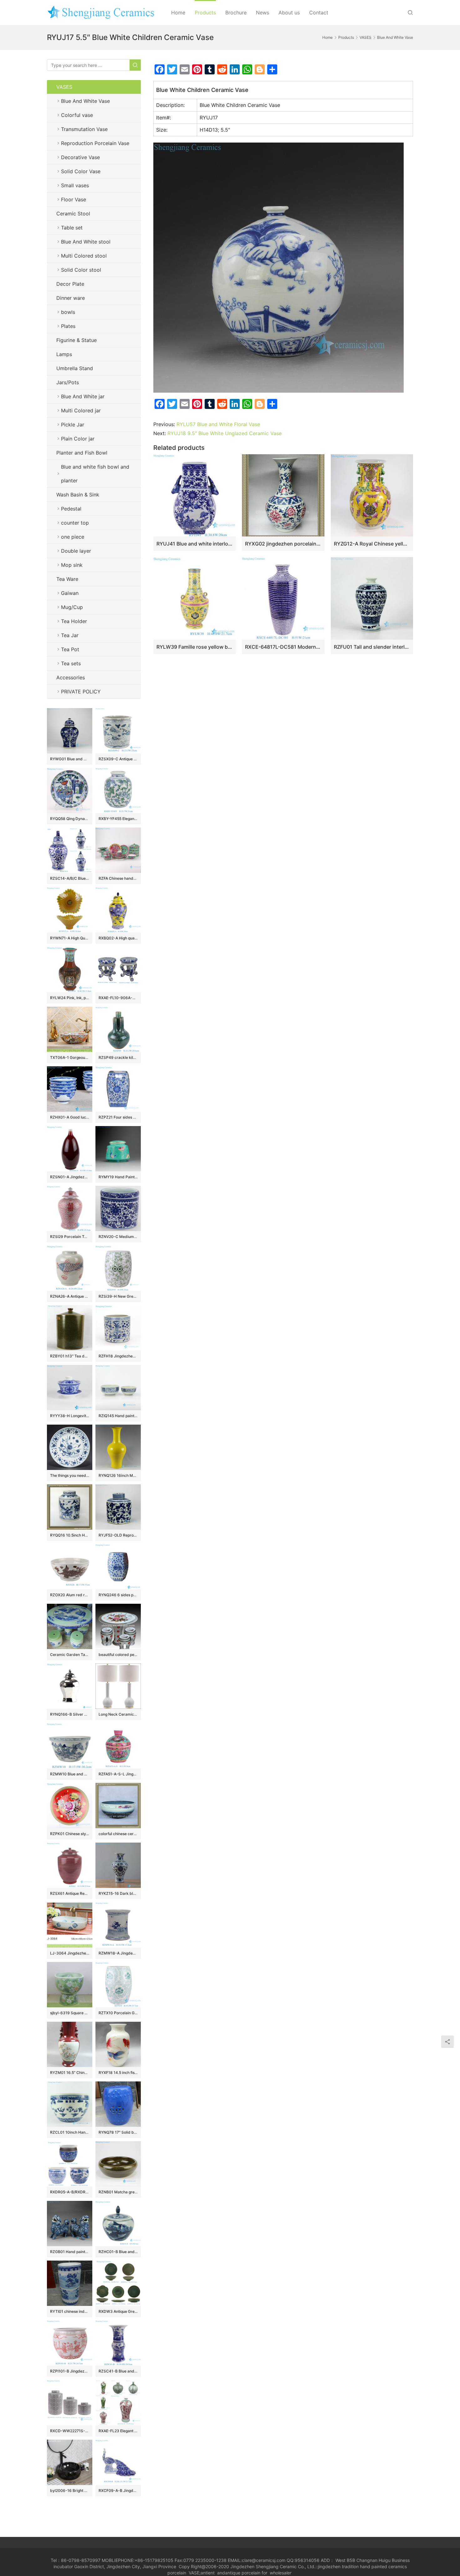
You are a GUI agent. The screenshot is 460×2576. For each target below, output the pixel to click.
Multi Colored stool (84, 256)
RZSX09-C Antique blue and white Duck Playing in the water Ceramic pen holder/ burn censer (118, 759)
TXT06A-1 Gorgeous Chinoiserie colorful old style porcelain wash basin (70, 1057)
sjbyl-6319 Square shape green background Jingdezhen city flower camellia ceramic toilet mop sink (70, 2013)
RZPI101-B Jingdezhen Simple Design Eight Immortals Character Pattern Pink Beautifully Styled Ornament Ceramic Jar (70, 2371)
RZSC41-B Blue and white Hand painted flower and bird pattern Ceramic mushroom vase (118, 2371)
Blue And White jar (83, 396)
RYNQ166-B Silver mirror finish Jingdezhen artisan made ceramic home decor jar (70, 1714)
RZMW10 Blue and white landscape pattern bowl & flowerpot (70, 1774)
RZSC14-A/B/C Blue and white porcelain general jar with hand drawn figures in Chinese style (70, 878)
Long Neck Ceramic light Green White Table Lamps (118, 1714)
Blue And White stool (86, 242)
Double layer (76, 551)
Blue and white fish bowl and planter (95, 474)
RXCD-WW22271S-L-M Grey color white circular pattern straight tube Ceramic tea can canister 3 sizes (70, 2431)
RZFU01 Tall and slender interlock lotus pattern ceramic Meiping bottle (372, 647)
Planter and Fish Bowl (82, 453)
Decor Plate (70, 284)
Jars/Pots (68, 382)
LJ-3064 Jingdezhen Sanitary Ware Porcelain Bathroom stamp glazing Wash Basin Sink (70, 1953)
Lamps (64, 354)
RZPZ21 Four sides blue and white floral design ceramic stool (118, 1117)
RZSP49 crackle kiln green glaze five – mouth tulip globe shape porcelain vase (118, 1057)
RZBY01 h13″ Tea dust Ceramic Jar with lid (70, 1356)
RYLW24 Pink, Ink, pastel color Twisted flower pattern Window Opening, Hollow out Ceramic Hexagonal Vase (70, 998)
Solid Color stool (81, 270)
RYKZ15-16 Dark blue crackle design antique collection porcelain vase (118, 1893)
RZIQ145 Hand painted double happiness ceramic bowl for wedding (118, 1416)
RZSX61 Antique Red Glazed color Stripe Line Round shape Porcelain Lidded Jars (70, 1893)
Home (178, 13)
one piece (73, 537)
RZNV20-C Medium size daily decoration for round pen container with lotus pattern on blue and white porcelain (118, 1237)
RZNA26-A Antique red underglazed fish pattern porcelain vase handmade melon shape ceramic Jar (70, 1296)
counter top (75, 523)
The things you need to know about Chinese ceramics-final (70, 1475)
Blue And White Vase (85, 101)
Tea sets (71, 663)
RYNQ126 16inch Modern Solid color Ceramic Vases (118, 1475)
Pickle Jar (73, 425)
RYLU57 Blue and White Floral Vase (218, 424)
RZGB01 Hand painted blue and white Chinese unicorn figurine (70, 2252)
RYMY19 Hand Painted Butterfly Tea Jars (118, 1177)
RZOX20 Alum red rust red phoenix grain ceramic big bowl (70, 1595)
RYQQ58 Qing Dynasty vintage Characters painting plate (70, 819)
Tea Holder (74, 621)
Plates (68, 326)
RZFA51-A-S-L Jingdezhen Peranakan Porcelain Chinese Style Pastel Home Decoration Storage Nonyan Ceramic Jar (118, 1774)
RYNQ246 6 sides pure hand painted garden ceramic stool (118, 1595)
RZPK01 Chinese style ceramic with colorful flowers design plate (70, 1834)
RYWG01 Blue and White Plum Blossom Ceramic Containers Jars (70, 759)
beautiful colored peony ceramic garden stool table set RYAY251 (118, 1655)
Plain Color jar (78, 439)
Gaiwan (70, 593)
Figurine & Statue (77, 340)
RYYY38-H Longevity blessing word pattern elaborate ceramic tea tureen (70, 1416)
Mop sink (72, 565)
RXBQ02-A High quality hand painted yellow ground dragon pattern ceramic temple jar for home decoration (118, 938)
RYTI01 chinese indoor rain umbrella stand (70, 2311)
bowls (68, 312)
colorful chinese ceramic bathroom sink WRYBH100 (118, 1834)
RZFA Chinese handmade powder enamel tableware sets (118, 878)
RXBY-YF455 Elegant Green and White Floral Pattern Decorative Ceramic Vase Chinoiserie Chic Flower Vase (118, 819)
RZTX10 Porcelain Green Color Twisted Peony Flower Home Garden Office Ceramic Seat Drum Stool (118, 2013)
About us (289, 13)
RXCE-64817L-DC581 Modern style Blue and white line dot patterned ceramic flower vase (283, 647)
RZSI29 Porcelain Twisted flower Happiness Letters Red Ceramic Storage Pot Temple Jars (70, 1237)
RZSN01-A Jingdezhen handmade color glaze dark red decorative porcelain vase (70, 1177)
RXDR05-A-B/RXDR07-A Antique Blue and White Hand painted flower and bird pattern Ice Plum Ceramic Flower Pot (70, 2192)
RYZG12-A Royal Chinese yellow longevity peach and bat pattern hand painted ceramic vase (372, 544)
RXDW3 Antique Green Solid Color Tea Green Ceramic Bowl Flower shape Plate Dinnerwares (118, 2311)
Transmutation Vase (84, 129)
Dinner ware (71, 298)
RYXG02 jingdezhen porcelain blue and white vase (283, 544)
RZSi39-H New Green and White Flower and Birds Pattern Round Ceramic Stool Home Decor (118, 1296)
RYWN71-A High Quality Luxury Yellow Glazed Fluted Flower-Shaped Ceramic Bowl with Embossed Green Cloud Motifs (70, 938)
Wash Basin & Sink (78, 495)
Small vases (75, 185)
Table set (72, 228)
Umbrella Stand (75, 368)
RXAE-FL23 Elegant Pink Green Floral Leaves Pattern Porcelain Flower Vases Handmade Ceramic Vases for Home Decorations (118, 2431)
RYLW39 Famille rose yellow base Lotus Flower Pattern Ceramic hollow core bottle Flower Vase (194, 647)
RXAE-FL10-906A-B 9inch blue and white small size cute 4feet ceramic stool (118, 998)
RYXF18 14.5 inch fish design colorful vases (118, 2073)
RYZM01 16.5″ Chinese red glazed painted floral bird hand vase (70, 2073)
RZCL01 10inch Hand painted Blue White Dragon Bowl (70, 2132)
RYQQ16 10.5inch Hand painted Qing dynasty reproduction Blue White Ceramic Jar (70, 1535)
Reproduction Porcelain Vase (95, 143)
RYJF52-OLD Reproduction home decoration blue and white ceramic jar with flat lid (118, 1535)
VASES (64, 87)
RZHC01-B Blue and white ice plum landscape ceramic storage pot (118, 2252)
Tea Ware (67, 579)
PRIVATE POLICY (87, 692)
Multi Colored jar (81, 410)
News (263, 13)
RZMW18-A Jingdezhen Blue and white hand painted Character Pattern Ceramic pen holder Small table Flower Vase (118, 1953)
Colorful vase (77, 115)
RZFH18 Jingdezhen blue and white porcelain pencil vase (118, 1356)
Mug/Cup (72, 607)
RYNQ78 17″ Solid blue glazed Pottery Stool (118, 2132)
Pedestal (71, 509)
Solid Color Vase (81, 171)
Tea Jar (70, 635)
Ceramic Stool (73, 214)
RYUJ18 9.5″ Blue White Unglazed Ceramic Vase (225, 433)
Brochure (236, 13)
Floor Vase (74, 199)
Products (205, 13)
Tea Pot (70, 649)
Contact (319, 13)
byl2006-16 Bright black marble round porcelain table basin (70, 2490)
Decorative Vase (80, 157)
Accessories (71, 677)
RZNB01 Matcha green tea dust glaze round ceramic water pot (118, 2192)
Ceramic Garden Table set (70, 1655)
